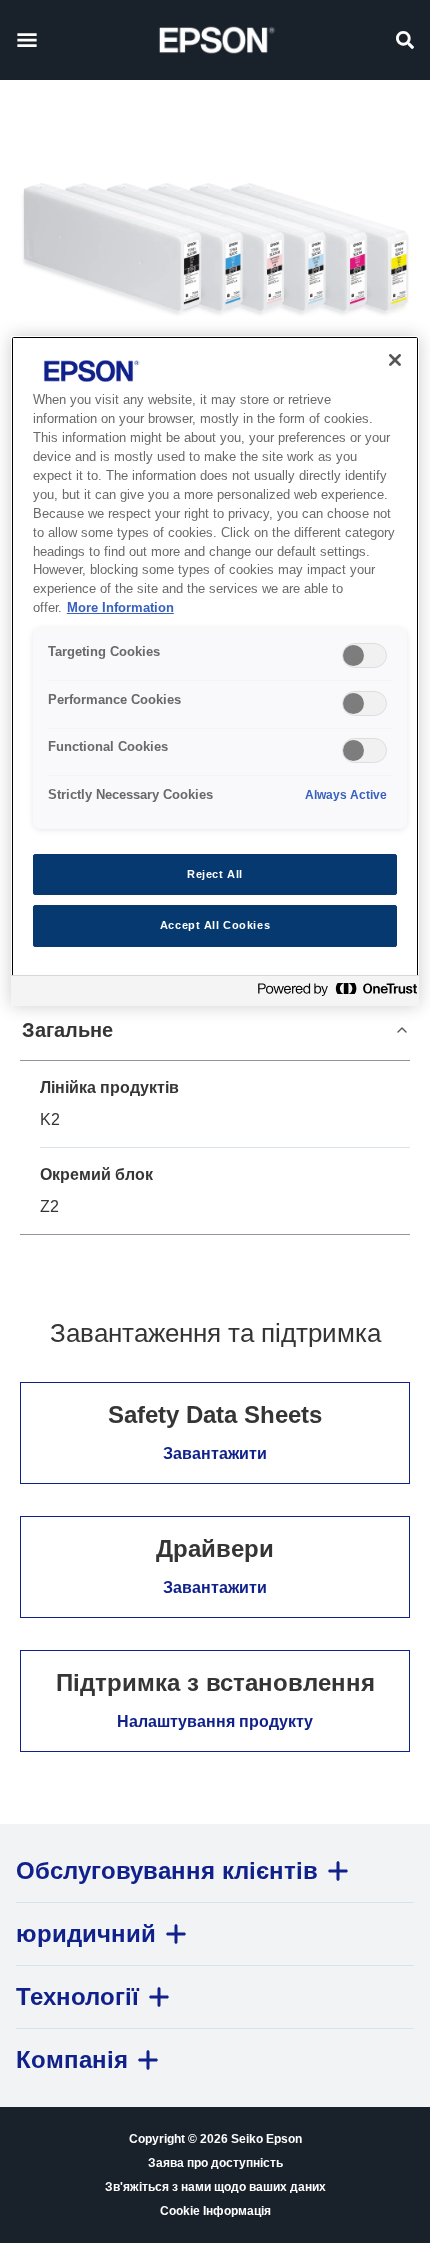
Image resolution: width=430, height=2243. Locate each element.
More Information (120, 608)
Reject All (215, 874)
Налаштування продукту (215, 1721)
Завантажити (215, 1453)
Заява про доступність (215, 2163)
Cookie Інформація (215, 2211)
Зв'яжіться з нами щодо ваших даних (215, 2187)
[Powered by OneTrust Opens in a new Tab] (333, 993)
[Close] (395, 360)
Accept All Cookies (215, 925)
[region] (215, 671)
